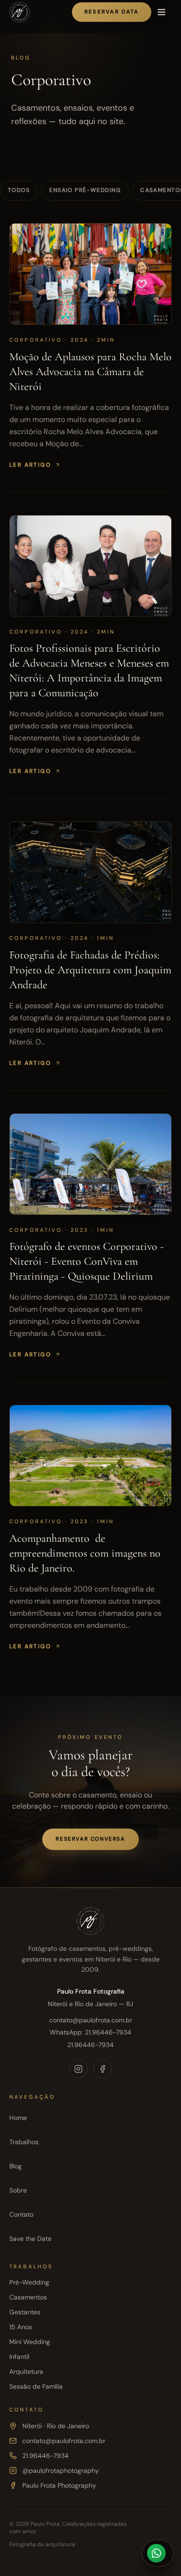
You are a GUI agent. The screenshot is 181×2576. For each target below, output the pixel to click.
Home (18, 2118)
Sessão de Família (36, 2386)
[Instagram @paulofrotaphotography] (78, 2069)
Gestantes (25, 2312)
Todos (19, 190)
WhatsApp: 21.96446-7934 (90, 2032)
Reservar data (112, 12)
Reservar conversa (90, 1839)
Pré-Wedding (29, 2282)
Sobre (18, 2190)
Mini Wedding (30, 2342)
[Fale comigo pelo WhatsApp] (158, 2553)
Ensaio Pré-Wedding (85, 190)
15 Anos (21, 2327)
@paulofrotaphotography (61, 2470)
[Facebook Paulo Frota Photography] (103, 2069)
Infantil (19, 2357)
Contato (21, 2214)
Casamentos (28, 2297)
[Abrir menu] (162, 12)
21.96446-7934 (90, 2045)
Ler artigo (30, 465)
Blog (16, 2166)
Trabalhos (24, 2142)
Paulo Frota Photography (59, 2485)
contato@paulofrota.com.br (91, 2020)
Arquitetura (26, 2371)
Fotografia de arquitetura (42, 2544)
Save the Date (30, 2239)
